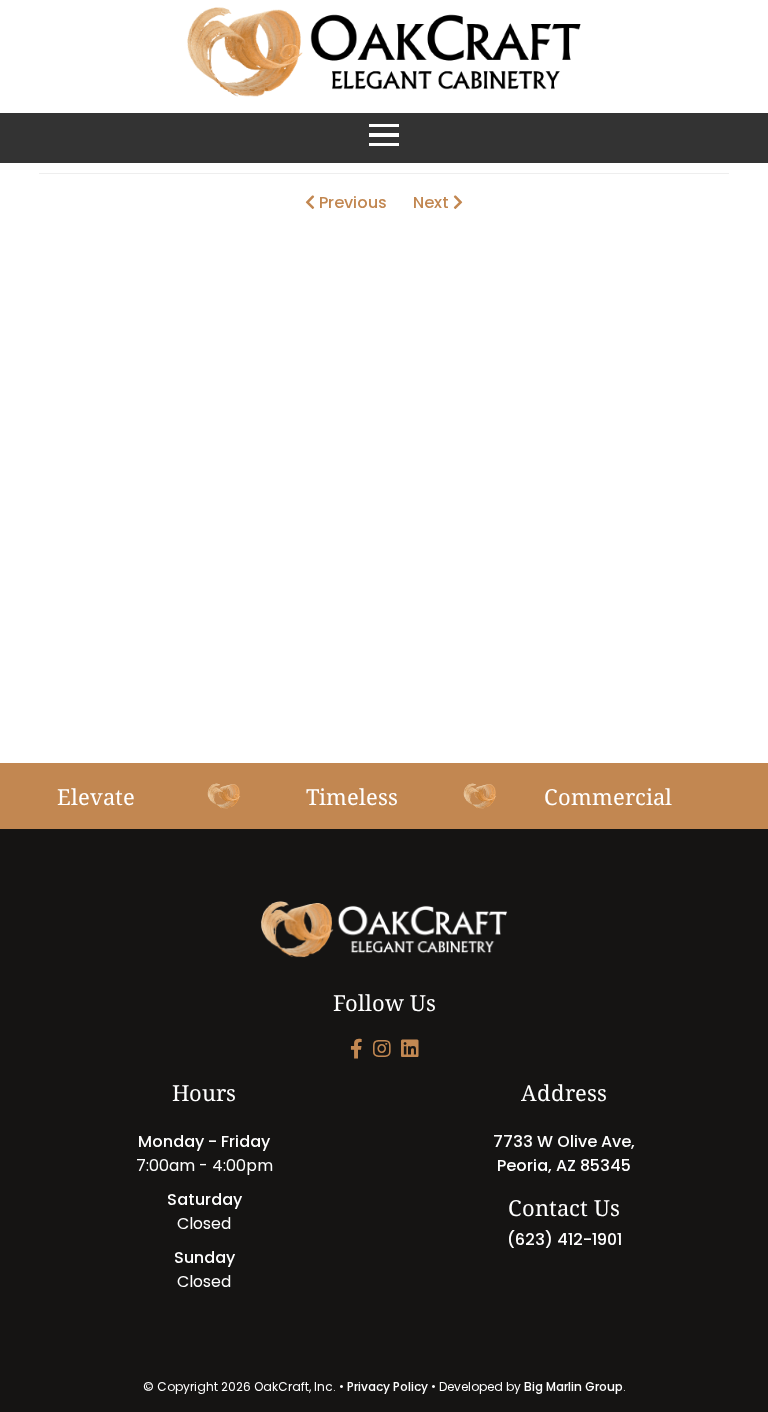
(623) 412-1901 (564, 1239)
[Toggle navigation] (384, 138)
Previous (351, 202)
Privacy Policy (387, 1386)
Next (433, 202)
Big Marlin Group (573, 1386)
